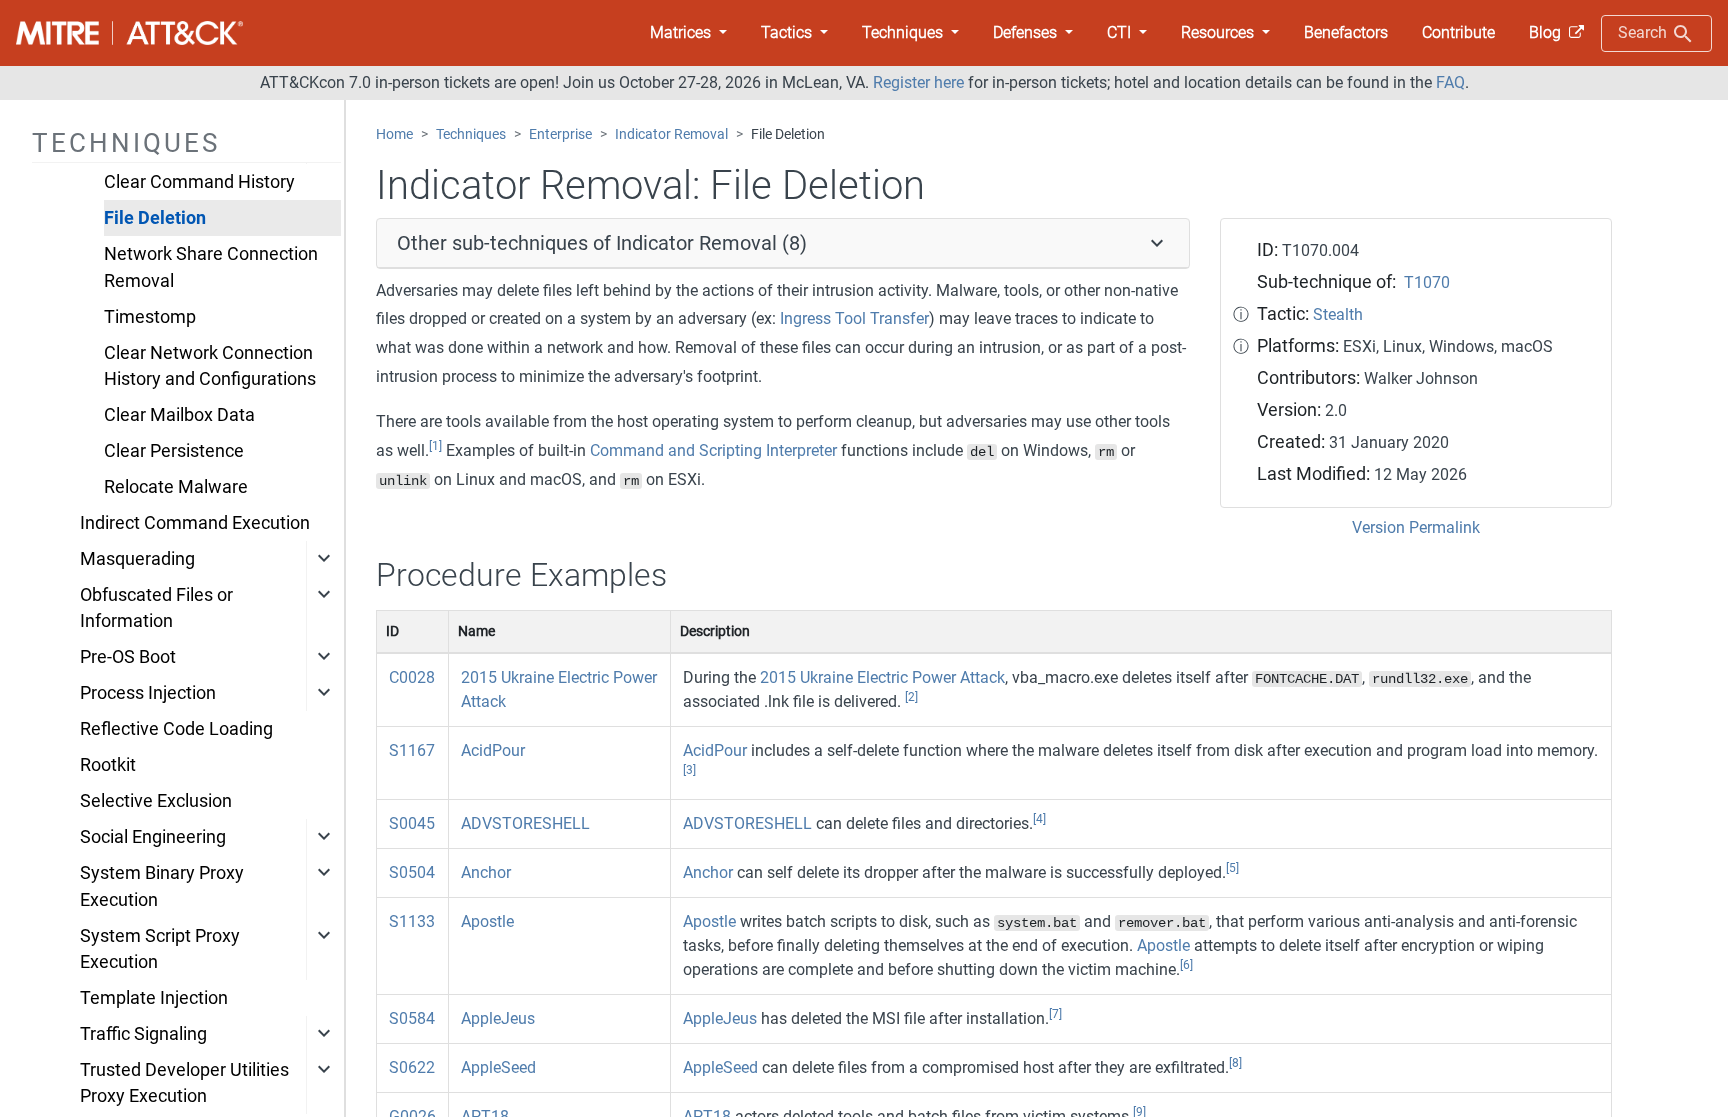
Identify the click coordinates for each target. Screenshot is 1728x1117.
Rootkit (108, 765)
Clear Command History (199, 182)
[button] (688, 33)
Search (1644, 32)
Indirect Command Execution (195, 523)
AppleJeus (498, 1018)
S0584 (412, 1018)
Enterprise (560, 134)
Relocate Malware (176, 487)
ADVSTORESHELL (525, 823)
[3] (689, 770)
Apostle (487, 921)
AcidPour (493, 750)
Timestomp (150, 317)
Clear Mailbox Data (179, 415)
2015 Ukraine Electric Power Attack (882, 677)
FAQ (1450, 82)
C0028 (412, 677)
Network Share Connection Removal (211, 267)
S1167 (412, 750)
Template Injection (154, 998)
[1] (435, 446)
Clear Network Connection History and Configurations (210, 366)
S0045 (412, 823)
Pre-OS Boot (128, 657)
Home (394, 134)
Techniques (471, 134)
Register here (918, 82)
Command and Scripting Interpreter (713, 450)
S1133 (412, 921)
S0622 (412, 1067)
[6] (1186, 965)
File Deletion (155, 218)
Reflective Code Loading (176, 729)
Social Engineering (153, 837)
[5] (1232, 868)
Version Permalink (1416, 527)
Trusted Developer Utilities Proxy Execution (184, 1083)
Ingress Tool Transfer (854, 318)
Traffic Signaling (143, 1034)
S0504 (412, 872)
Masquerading (137, 559)
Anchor (486, 872)
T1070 (1427, 282)
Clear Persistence (174, 451)
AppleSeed (498, 1067)
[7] (1055, 1014)
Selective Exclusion (156, 801)
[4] (1039, 819)
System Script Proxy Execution (160, 949)
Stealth (1338, 314)
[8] (1235, 1063)
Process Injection (148, 693)
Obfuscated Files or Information (156, 608)
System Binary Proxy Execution (162, 886)
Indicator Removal (671, 134)
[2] (911, 697)
